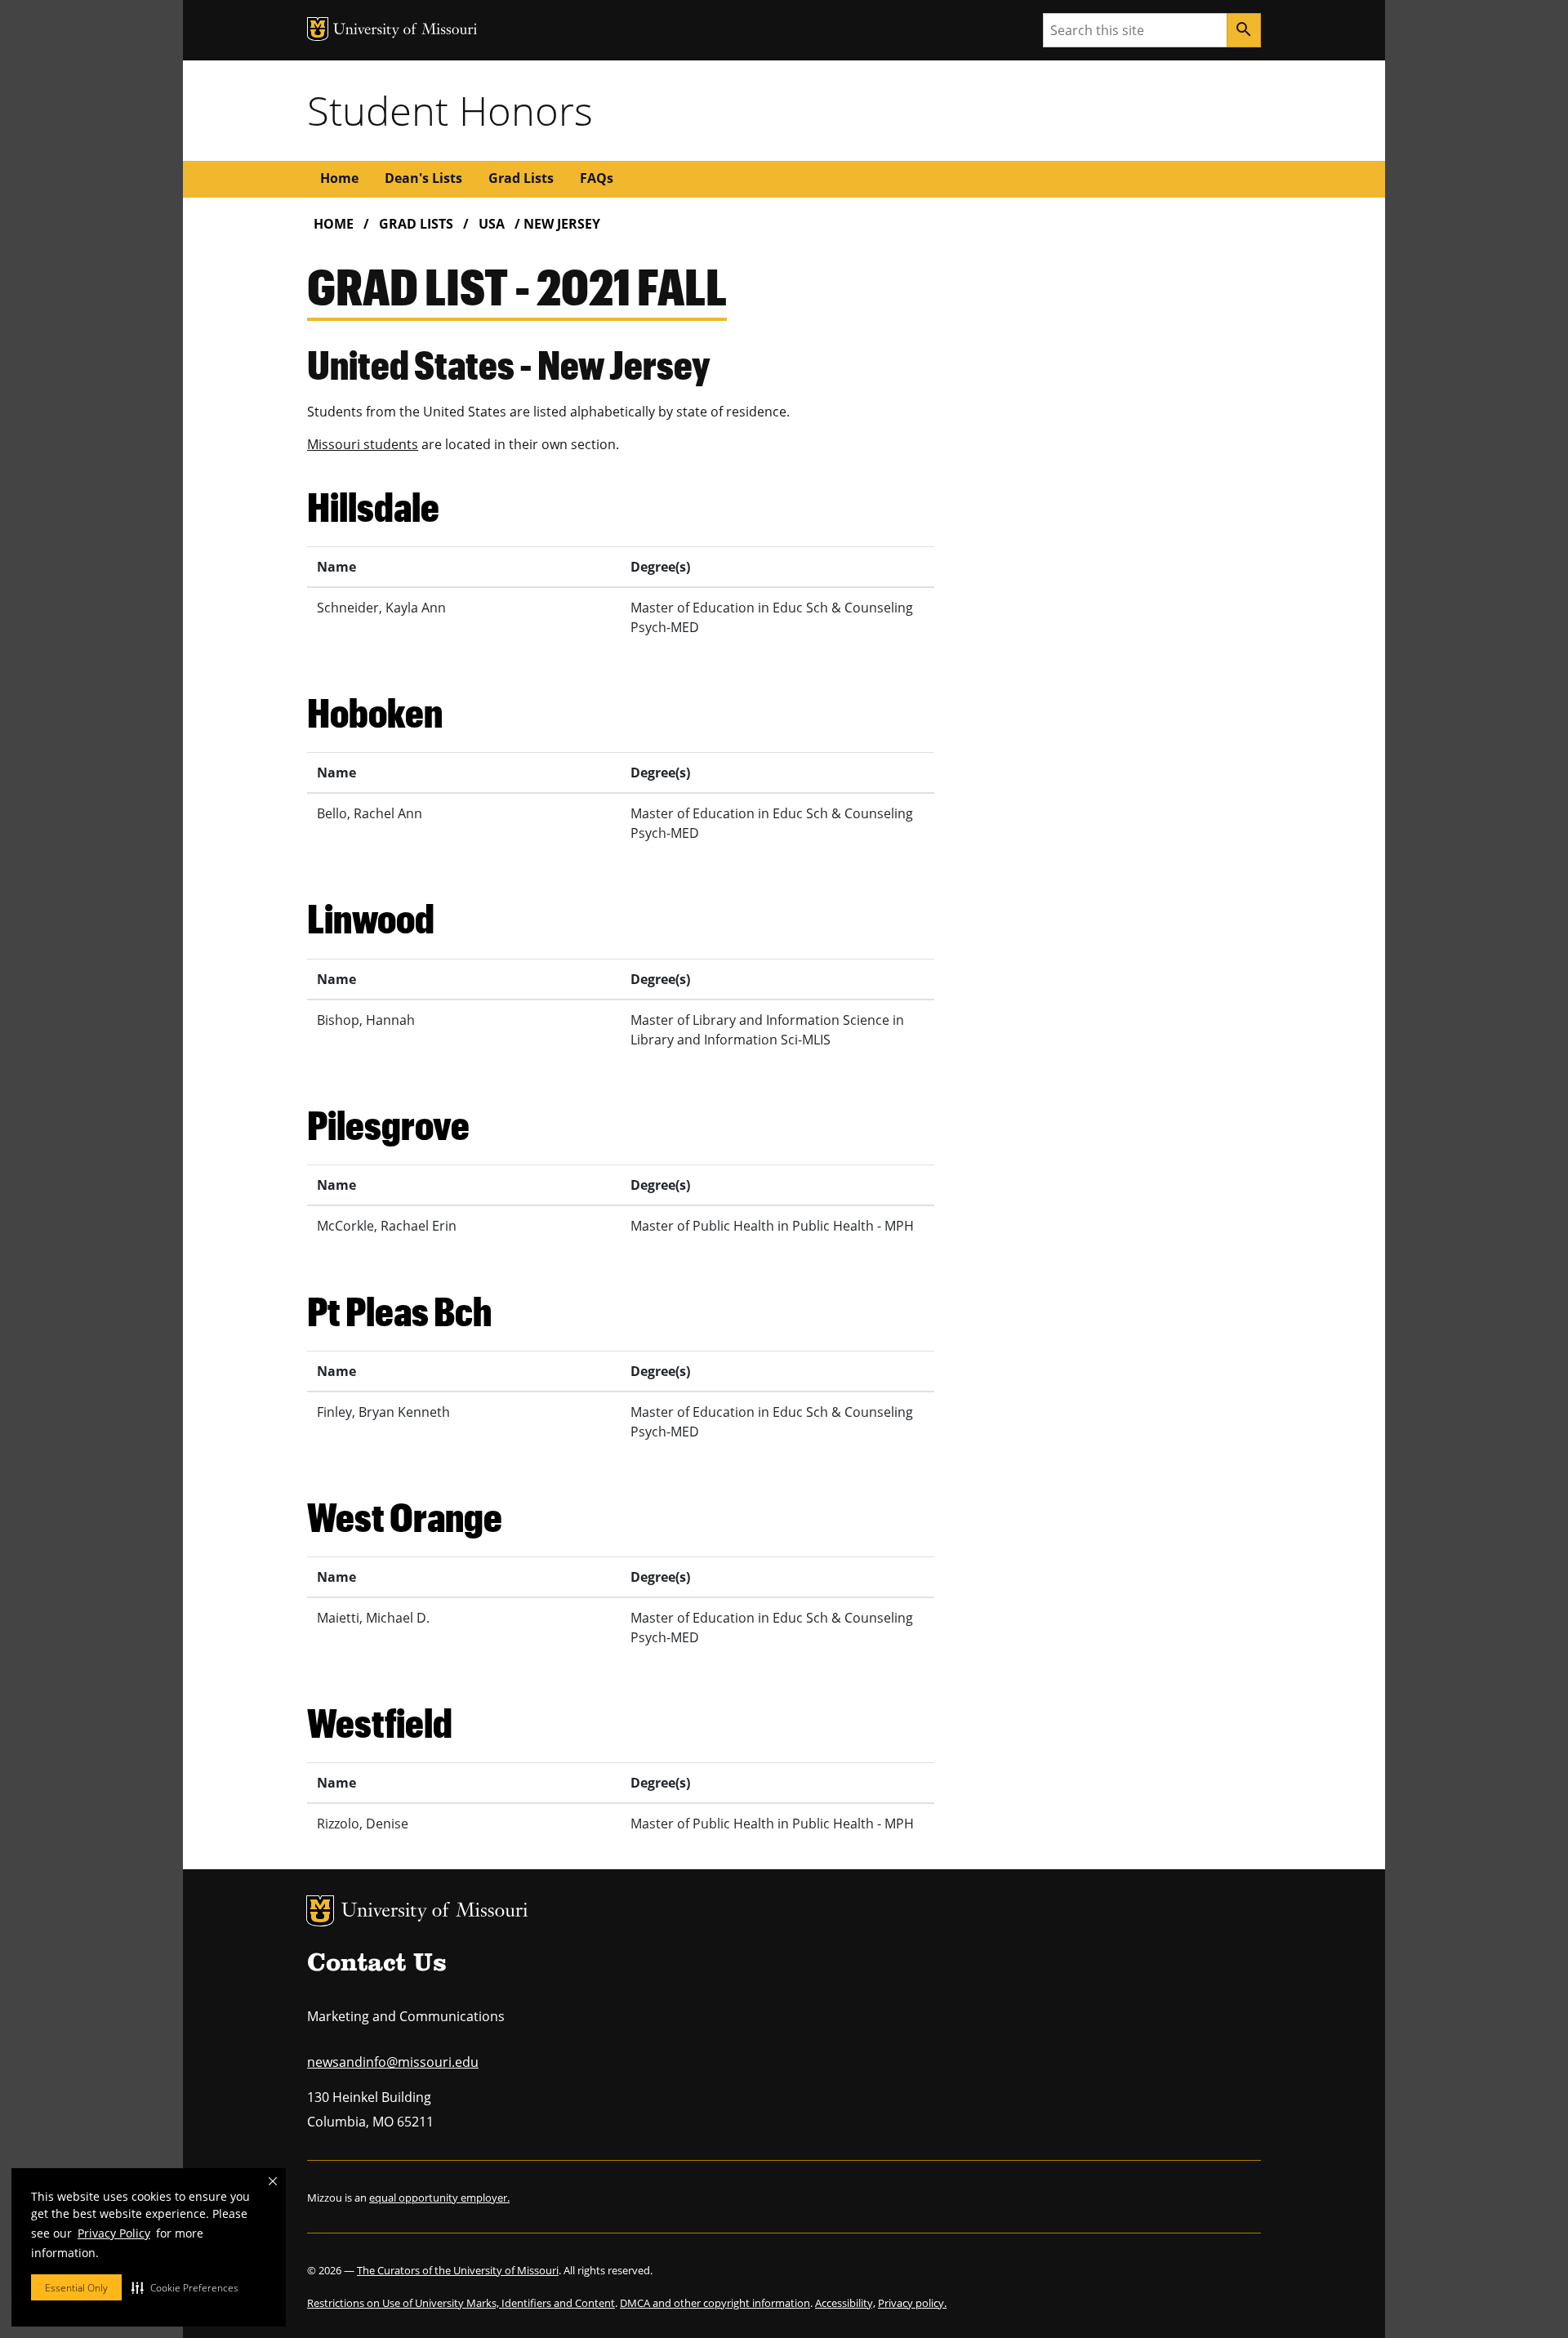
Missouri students (363, 444)
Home (339, 178)
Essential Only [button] (76, 2288)
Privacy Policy (114, 2233)
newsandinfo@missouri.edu (393, 2062)
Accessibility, (845, 2303)
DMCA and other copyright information (715, 2303)
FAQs (597, 178)
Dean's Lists (423, 178)
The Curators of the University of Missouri (458, 2270)
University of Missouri (435, 1912)
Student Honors (450, 110)
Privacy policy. (912, 2303)
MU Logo (320, 1911)
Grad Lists (521, 178)
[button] (185, 2287)
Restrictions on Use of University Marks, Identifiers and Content (461, 2303)
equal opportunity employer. (439, 2198)
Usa (492, 224)
